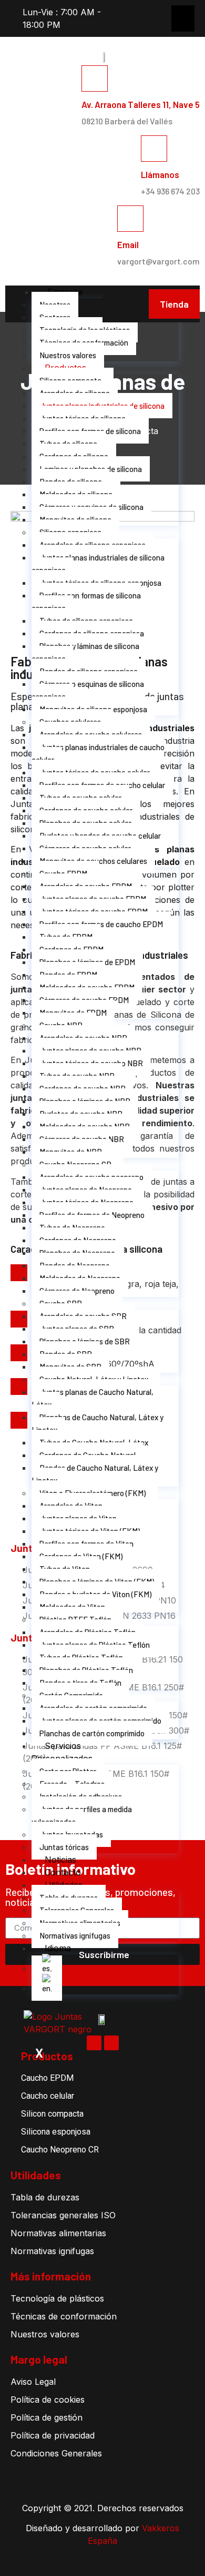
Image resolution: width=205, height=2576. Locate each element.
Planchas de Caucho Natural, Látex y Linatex (98, 1423)
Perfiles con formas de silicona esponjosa (86, 602)
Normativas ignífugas (75, 1935)
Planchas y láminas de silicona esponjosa (85, 652)
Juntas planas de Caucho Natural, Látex (93, 1398)
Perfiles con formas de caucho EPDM (101, 924)
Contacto (63, 1872)
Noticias (60, 1860)
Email (128, 244)
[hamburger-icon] (22, 290)
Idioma (58, 1948)
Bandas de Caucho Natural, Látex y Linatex (95, 1474)
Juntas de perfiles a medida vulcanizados (82, 1815)
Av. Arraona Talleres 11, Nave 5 (141, 104)
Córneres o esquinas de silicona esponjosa (88, 690)
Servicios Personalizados (62, 1752)
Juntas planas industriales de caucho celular (98, 753)
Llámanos (160, 174)
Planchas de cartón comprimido (92, 1733)
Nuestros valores (68, 355)
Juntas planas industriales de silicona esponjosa (98, 564)
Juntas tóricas (64, 1847)
